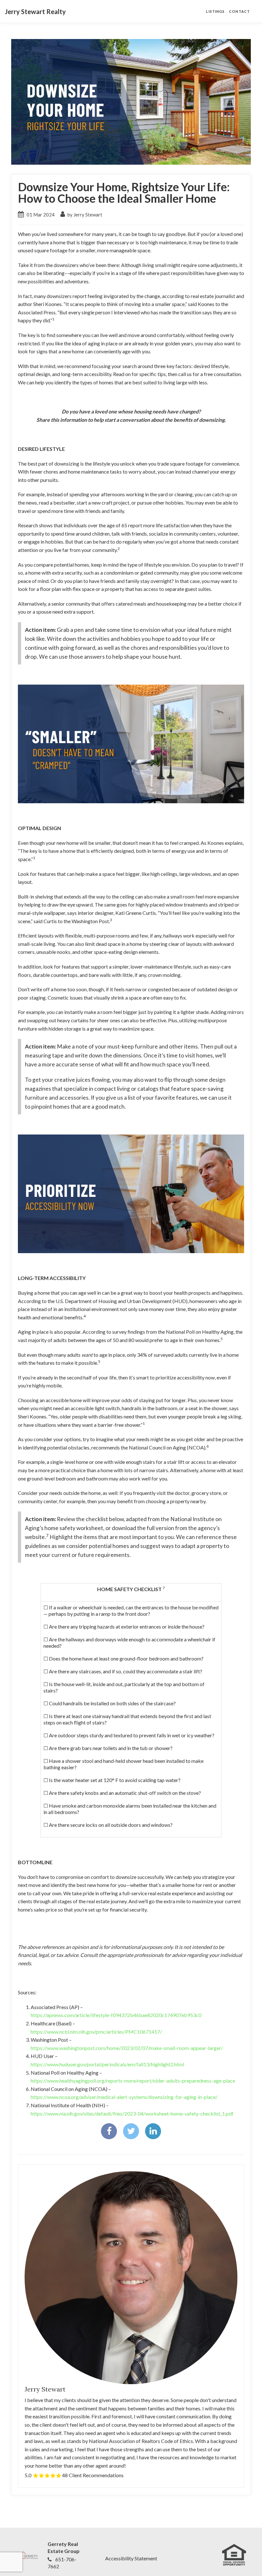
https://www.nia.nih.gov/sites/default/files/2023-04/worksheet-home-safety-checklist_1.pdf (132, 2113)
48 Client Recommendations (93, 2475)
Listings (215, 11)
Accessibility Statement (131, 2558)
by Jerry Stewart (84, 215)
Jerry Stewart (45, 2389)
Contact (239, 11)
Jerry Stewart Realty (35, 12)
